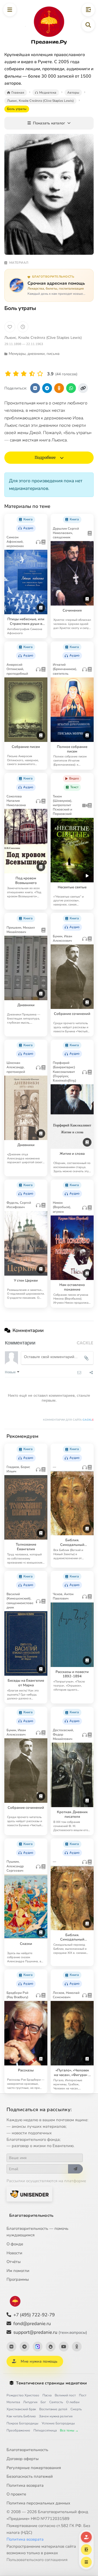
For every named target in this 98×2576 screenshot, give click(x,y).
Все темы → (69, 2430)
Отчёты (14, 2262)
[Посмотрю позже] (41, 518)
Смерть (76, 2409)
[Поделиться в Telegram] (47, 388)
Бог (43, 2402)
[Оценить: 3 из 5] (24, 374)
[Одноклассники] (77, 2347)
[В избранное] (10, 327)
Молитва (13, 2402)
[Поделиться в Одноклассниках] (59, 388)
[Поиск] (88, 25)
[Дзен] (51, 2347)
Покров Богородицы (22, 2423)
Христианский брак (21, 2409)
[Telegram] (24, 2347)
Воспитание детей (53, 2409)
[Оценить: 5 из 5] (40, 374)
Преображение (18, 2430)
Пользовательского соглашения (37, 2560)
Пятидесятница (45, 2430)
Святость (56, 2402)
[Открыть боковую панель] (88, 10)
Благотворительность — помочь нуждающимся (37, 2232)
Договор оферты (23, 2459)
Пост (83, 2395)
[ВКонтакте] (11, 2347)
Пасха (47, 2395)
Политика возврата (25, 2485)
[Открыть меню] (10, 10)
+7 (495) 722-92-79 (34, 2315)
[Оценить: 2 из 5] (16, 374)
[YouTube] (64, 2347)
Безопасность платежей (30, 2476)
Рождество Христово (23, 2395)
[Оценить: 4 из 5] (32, 374)
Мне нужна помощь (39, 2361)
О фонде (15, 2244)
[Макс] (38, 2347)
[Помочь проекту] (86, 2537)
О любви (73, 2402)
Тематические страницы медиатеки (51, 2383)
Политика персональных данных (38, 2503)
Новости (14, 2253)
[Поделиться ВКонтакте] (35, 388)
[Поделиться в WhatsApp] (71, 388)
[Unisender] (29, 2194)
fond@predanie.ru (32, 2324)
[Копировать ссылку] (83, 388)
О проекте (16, 2494)
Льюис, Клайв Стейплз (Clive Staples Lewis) (43, 338)
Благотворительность (31, 2215)
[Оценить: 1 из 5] (8, 374)
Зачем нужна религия (56, 2416)
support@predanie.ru (50, 2332)
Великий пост (65, 2395)
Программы (18, 2279)
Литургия (30, 2402)
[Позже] (23, 327)
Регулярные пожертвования (34, 2468)
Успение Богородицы (58, 2423)
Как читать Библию (21, 2416)
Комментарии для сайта (68, 1420)
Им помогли (18, 2271)
